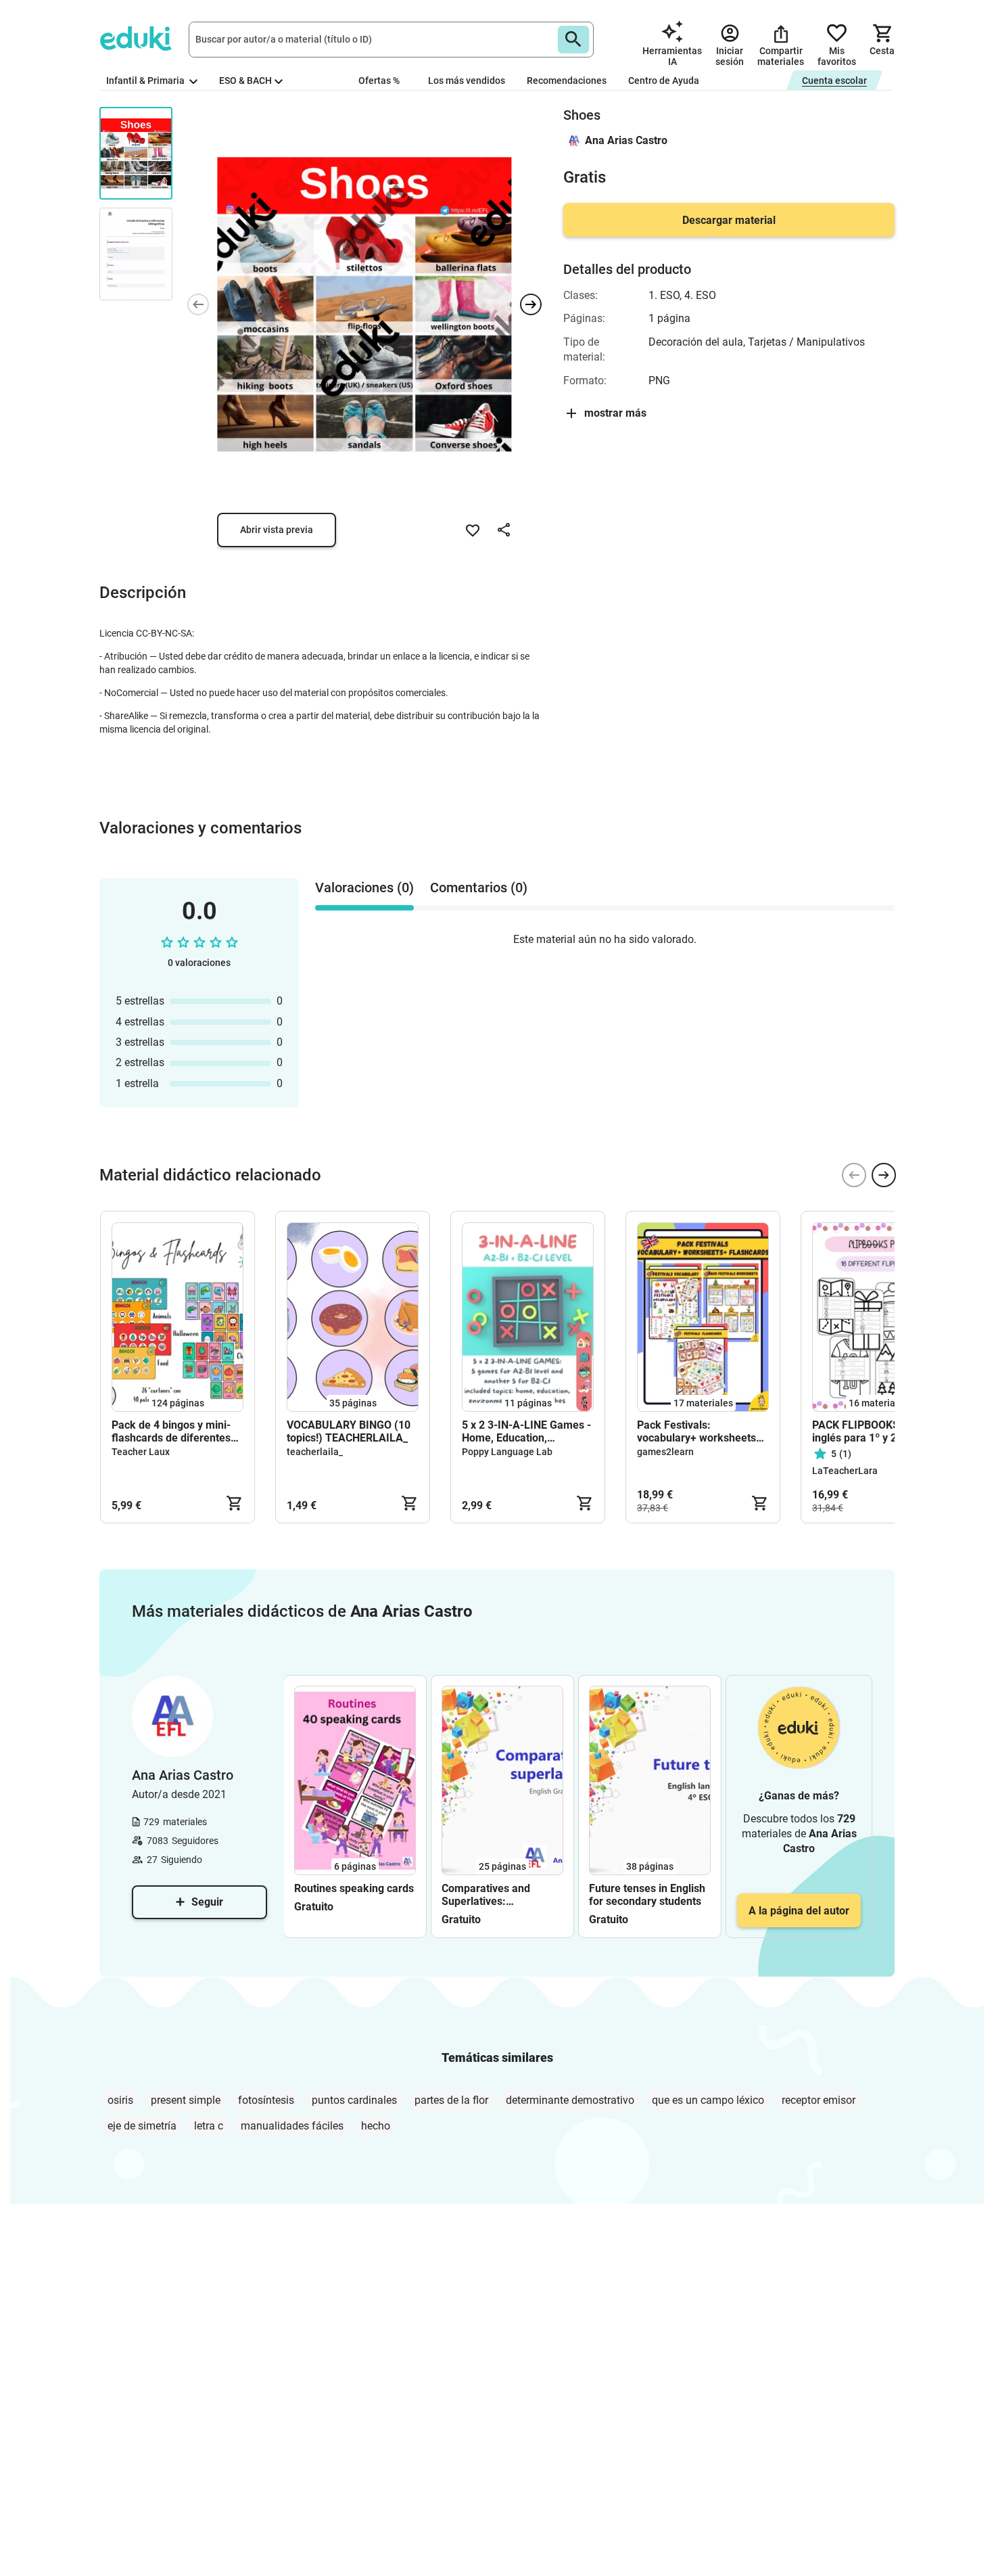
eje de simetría (142, 2126)
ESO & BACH (245, 80)
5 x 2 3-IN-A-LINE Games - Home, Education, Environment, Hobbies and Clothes (526, 1431)
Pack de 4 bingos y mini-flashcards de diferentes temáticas (171, 1431)
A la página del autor (799, 1911)
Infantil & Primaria (146, 80)
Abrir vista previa (277, 530)
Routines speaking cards (354, 1888)
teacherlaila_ (315, 1452)
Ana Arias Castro (626, 140)
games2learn (665, 1452)
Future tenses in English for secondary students (647, 1895)
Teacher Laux (141, 1452)
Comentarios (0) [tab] (479, 888)
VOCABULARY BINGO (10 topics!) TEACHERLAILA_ (349, 1431)
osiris (120, 2100)
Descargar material (729, 220)
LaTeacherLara (845, 1471)
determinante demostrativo (570, 2100)
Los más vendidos (467, 80)
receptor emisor (819, 2100)
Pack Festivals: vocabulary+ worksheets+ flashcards (700, 1431)
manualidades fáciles (292, 2126)
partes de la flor (451, 2100)
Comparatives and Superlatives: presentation (486, 1895)
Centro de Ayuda (664, 80)
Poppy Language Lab (507, 1452)
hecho (376, 2126)
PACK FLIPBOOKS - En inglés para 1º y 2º (867, 1431)
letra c (209, 2126)
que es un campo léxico (708, 2100)
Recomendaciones (567, 80)
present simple (186, 2100)
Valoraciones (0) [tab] (364, 888)
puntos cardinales (354, 2100)
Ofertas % (379, 80)
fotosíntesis (266, 2100)
